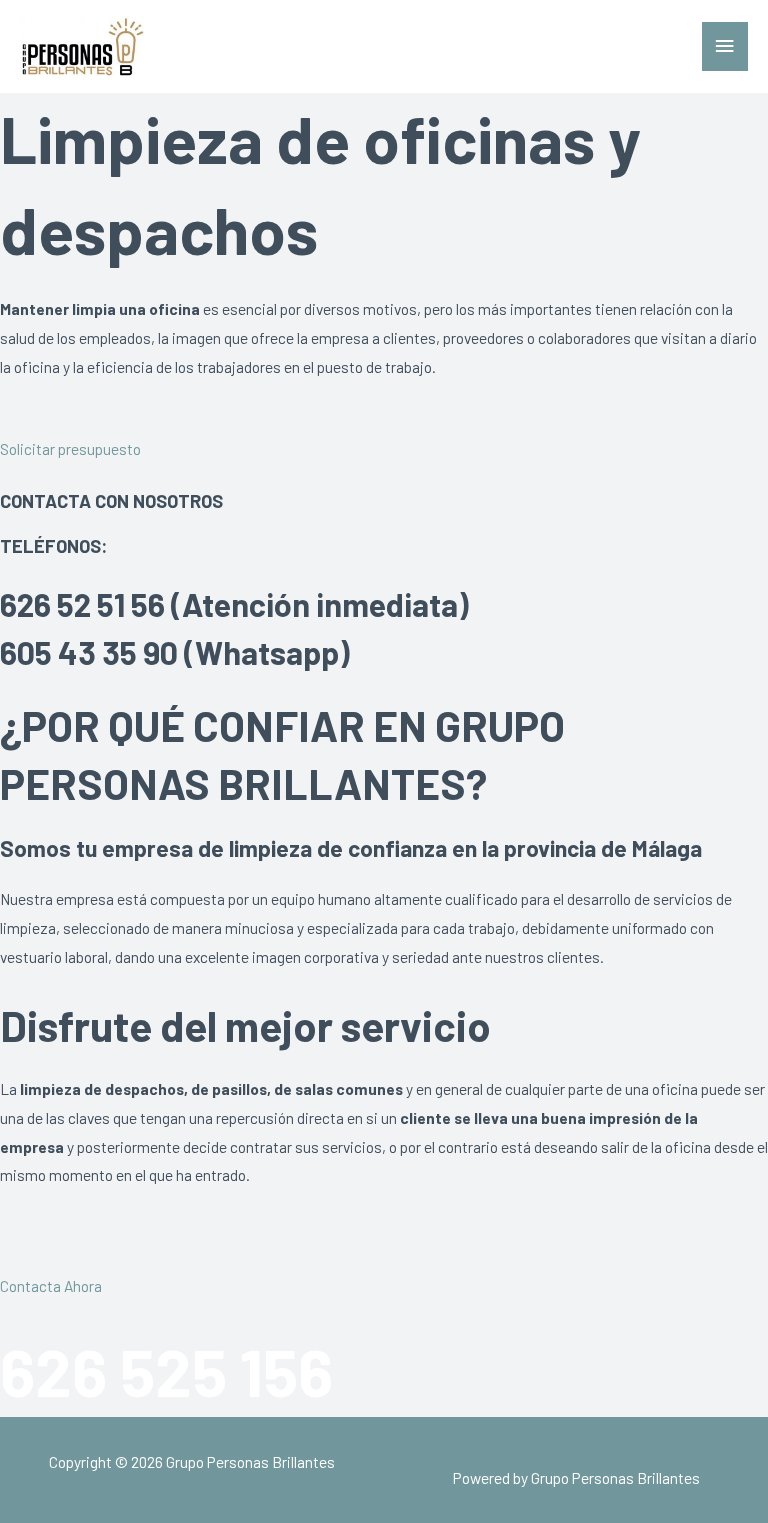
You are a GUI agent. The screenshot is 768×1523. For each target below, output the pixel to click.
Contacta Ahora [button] (51, 1285)
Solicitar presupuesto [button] (70, 448)
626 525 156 (166, 1371)
